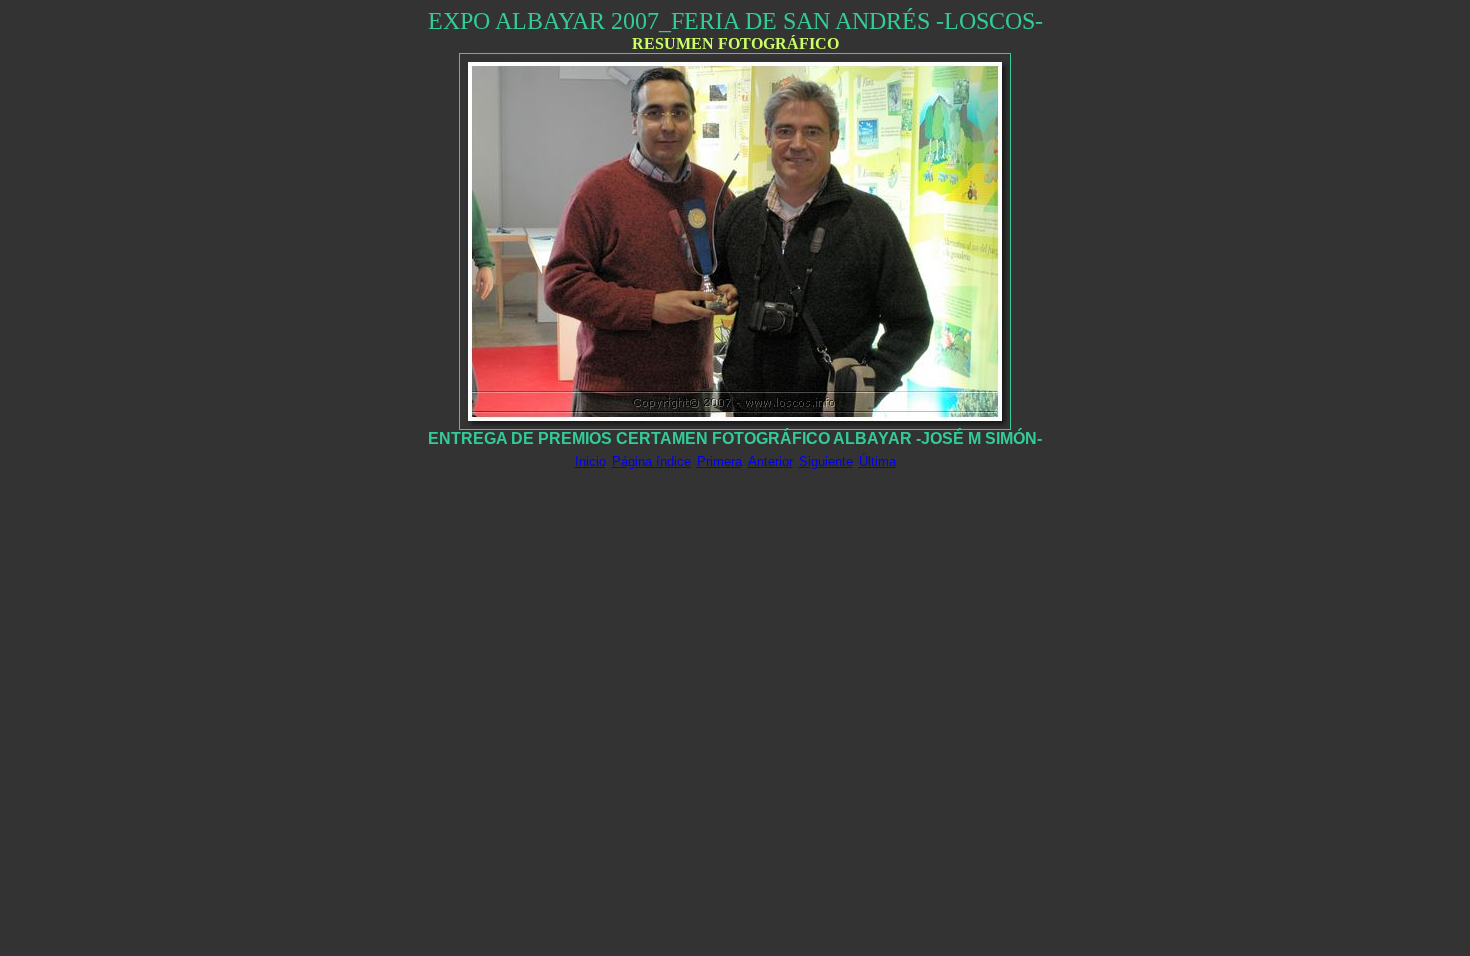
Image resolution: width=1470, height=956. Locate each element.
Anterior (770, 461)
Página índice (651, 461)
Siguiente (826, 461)
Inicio (590, 461)
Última (877, 461)
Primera (719, 461)
